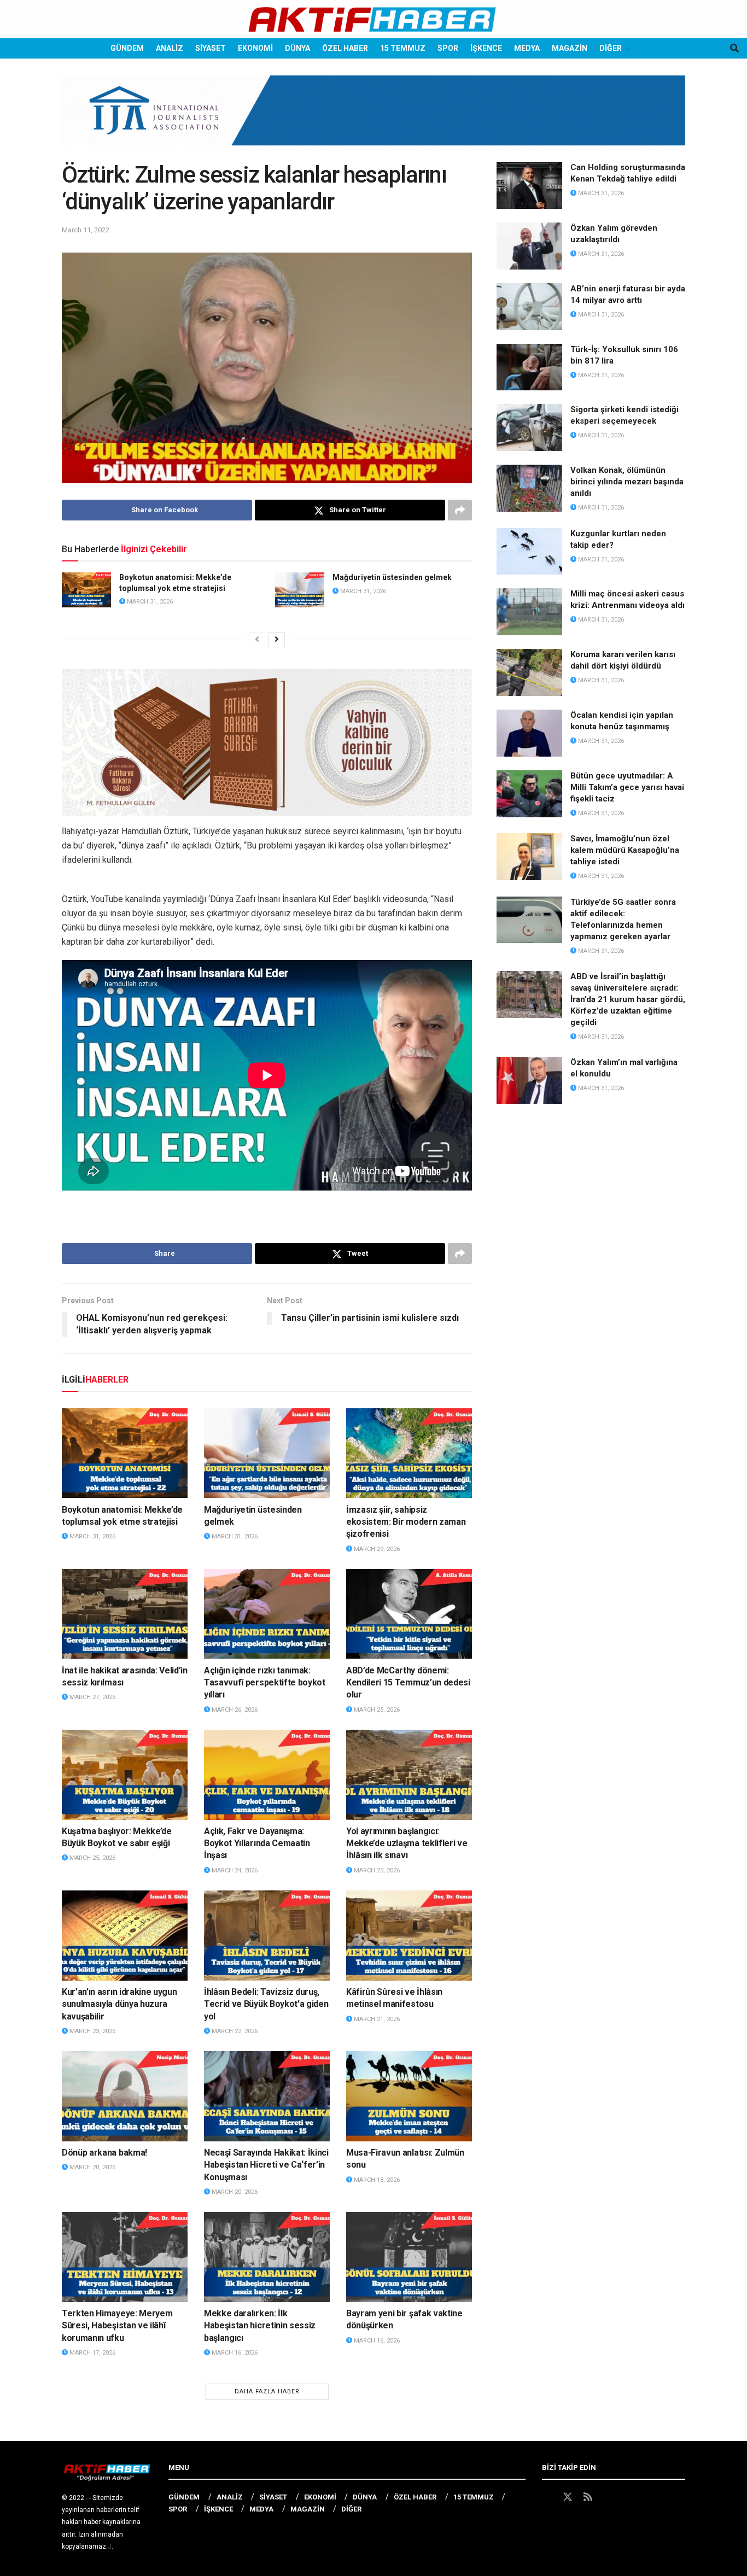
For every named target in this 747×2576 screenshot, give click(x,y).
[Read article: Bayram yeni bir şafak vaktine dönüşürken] (409, 2257)
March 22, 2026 (234, 2031)
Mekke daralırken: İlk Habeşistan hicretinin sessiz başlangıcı (260, 2326)
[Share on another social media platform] (460, 510)
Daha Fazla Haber (267, 2391)
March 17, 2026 (92, 2353)
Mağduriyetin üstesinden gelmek (392, 577)
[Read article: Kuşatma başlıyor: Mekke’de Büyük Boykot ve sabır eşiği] (125, 1775)
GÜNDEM (127, 48)
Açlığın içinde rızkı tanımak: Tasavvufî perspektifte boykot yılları (265, 1683)
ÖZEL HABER (345, 48)
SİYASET (211, 48)
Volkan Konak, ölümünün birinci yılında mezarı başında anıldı (627, 482)
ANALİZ (170, 48)
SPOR (448, 48)
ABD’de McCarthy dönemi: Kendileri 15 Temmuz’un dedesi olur (408, 1683)
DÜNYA (297, 48)
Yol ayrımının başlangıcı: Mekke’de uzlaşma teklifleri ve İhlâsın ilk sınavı (407, 1843)
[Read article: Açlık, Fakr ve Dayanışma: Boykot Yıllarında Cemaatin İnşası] (267, 1775)
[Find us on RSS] (588, 2497)
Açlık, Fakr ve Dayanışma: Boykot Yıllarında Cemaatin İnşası (257, 1843)
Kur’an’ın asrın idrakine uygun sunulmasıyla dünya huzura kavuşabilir (119, 2004)
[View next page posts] (277, 640)
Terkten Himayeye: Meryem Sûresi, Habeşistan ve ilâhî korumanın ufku (117, 2326)
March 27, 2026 (92, 1697)
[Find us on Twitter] (568, 2497)
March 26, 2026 (234, 1710)
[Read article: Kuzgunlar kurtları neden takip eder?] (529, 552)
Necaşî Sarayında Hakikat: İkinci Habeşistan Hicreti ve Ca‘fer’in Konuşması (266, 2165)
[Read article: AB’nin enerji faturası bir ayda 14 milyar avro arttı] (529, 307)
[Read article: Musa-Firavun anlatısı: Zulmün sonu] (409, 2096)
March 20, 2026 (92, 2167)
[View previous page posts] (257, 640)
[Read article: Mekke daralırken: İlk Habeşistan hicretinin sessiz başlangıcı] (267, 2257)
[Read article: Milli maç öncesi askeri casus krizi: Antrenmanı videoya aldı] (529, 612)
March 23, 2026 (376, 1870)
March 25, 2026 (376, 1710)
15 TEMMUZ (403, 48)
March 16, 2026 (234, 2353)
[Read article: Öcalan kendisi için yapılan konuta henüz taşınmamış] (529, 733)
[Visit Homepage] (373, 19)
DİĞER (611, 48)
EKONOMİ (255, 48)
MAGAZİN (570, 48)
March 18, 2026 (376, 2180)
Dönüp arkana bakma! (104, 2153)
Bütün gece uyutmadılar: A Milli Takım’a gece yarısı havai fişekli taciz (627, 787)
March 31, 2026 (149, 602)
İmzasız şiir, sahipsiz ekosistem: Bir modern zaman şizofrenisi (406, 1522)
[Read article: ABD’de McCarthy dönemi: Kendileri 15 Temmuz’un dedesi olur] (409, 1614)
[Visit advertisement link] (373, 119)
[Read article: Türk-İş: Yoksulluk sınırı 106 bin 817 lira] (529, 367)
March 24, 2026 (234, 1870)
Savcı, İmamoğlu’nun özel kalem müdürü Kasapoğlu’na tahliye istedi (625, 850)
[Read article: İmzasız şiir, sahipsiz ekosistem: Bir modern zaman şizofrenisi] (409, 1453)
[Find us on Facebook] (547, 2497)
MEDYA (527, 48)
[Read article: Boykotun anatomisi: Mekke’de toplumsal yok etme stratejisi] (86, 590)
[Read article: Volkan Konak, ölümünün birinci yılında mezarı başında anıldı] (529, 488)
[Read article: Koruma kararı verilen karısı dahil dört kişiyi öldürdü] (529, 672)
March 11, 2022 (86, 230)
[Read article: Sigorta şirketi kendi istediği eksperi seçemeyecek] (529, 428)
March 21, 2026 (376, 2019)
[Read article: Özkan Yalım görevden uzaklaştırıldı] (529, 246)
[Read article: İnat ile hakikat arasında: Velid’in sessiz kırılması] (125, 1614)
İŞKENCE (486, 48)
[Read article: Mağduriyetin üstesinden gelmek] (300, 590)
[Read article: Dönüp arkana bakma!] (125, 2096)
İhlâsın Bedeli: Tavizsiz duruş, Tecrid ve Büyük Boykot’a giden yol (266, 2004)
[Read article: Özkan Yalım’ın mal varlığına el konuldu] (529, 1080)
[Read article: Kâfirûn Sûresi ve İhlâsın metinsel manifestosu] (409, 1935)
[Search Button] (734, 48)
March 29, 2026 (376, 1549)
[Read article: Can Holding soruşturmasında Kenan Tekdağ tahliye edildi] (529, 185)
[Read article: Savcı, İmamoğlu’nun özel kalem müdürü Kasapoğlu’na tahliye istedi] (529, 857)
